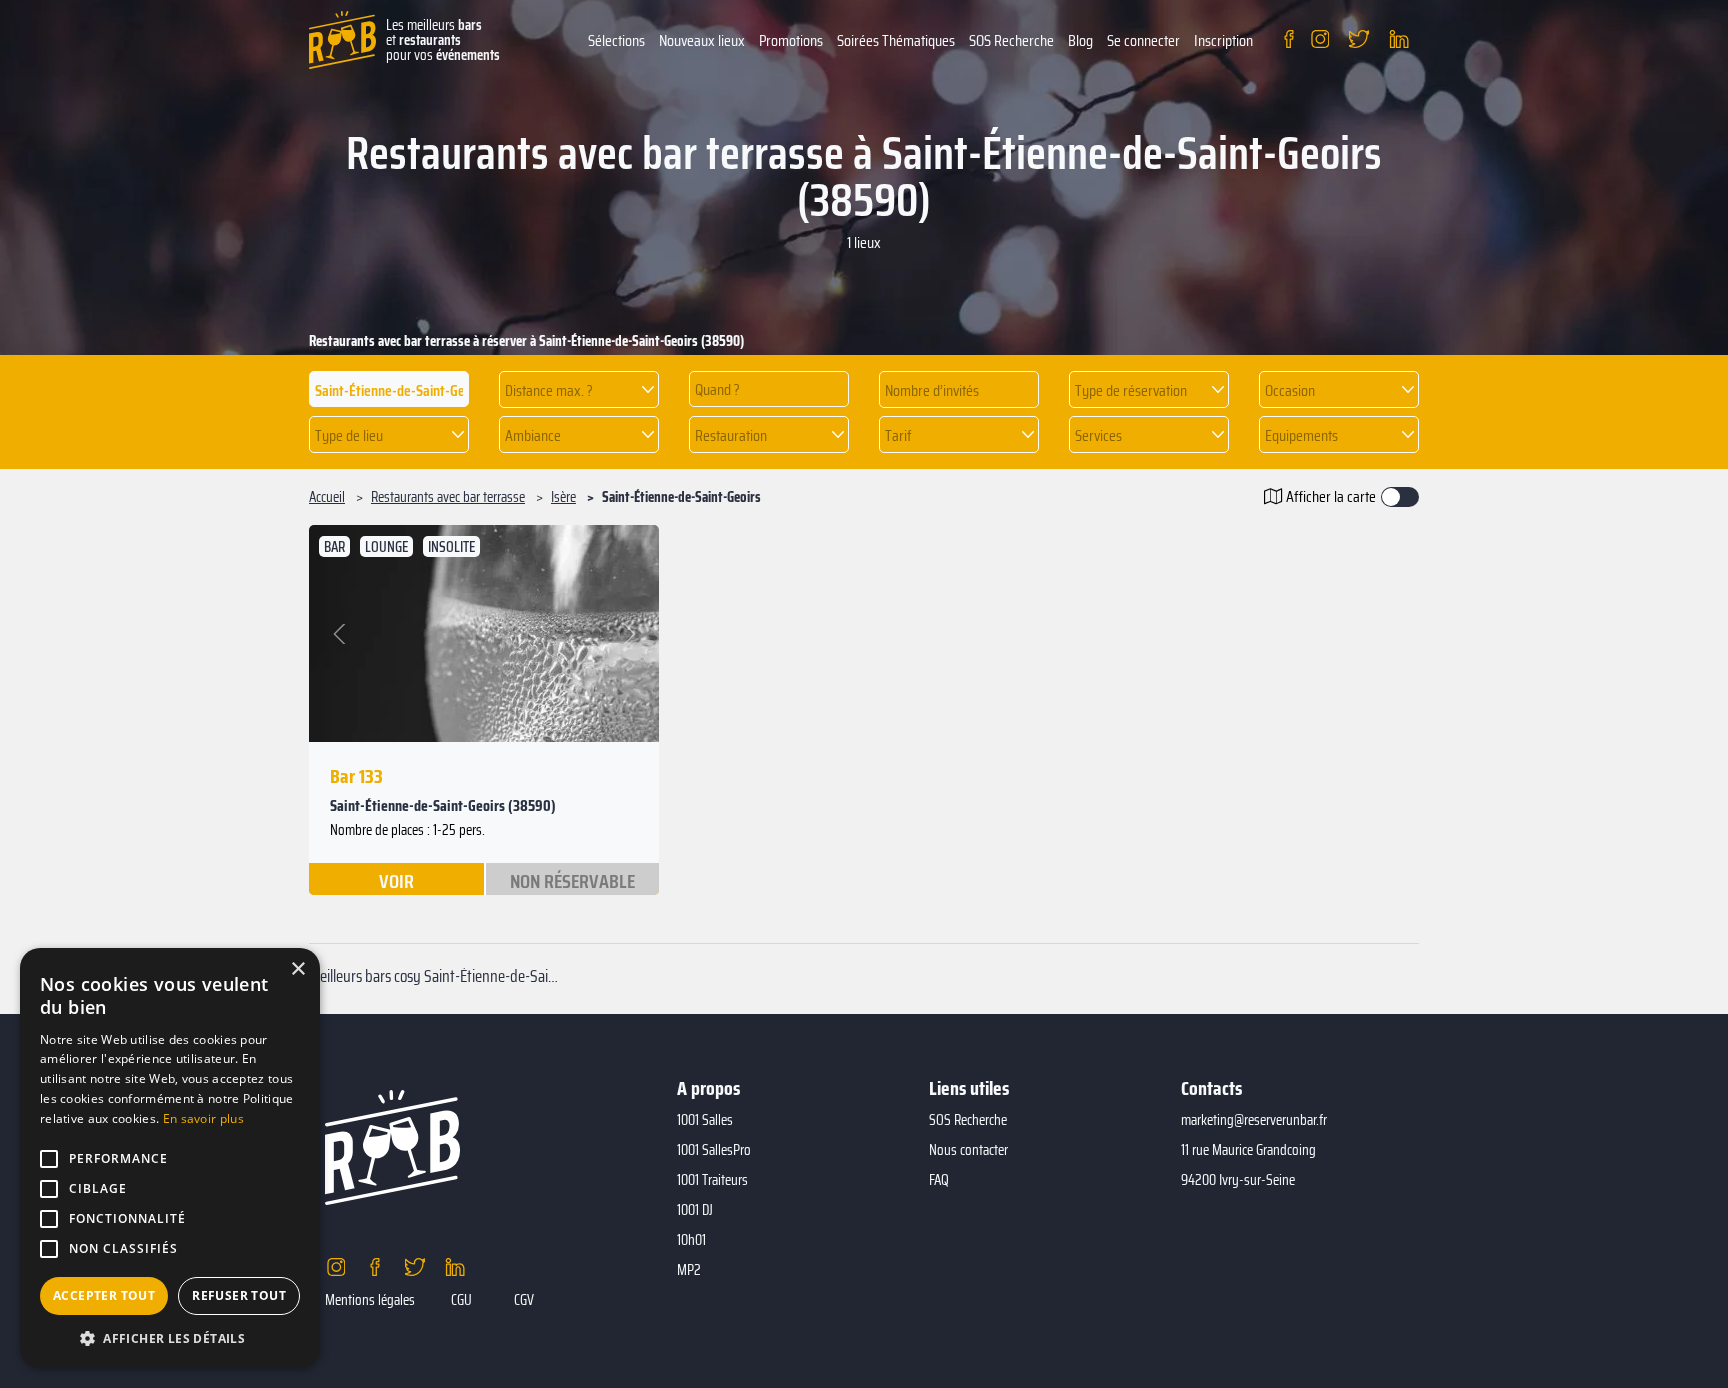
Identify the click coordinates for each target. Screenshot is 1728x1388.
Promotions (791, 40)
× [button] (297, 969)
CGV (524, 1300)
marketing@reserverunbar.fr (1254, 1120)
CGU (461, 1300)
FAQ (939, 1180)
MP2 (689, 1270)
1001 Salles (705, 1120)
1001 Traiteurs (712, 1180)
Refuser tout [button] (239, 1295)
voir (396, 880)
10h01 (691, 1240)
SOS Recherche (1011, 40)
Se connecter (1143, 40)
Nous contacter (968, 1150)
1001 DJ (695, 1210)
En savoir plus (203, 1118)
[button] (579, 389)
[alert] (170, 1158)
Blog (1080, 40)
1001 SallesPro (714, 1150)
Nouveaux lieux (702, 40)
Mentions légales (370, 1300)
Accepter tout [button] (104, 1295)
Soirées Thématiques (896, 40)
